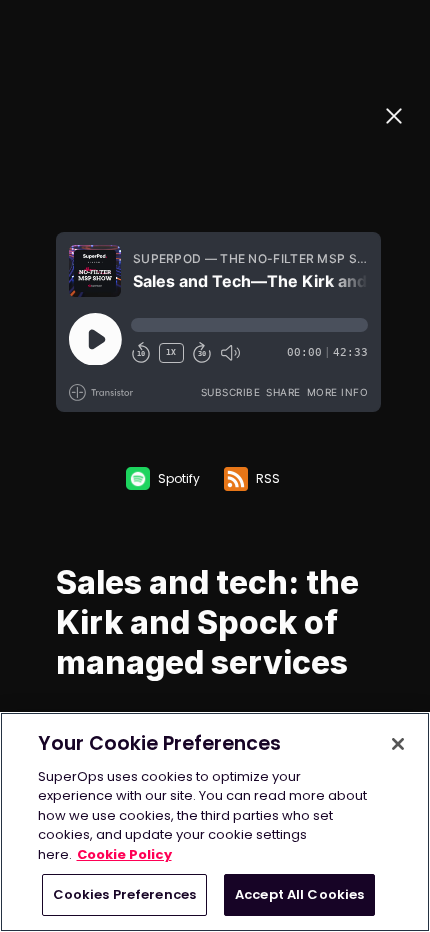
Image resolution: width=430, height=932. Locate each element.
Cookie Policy (124, 854)
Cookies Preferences (124, 894)
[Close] (398, 744)
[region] (215, 822)
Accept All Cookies (299, 894)
